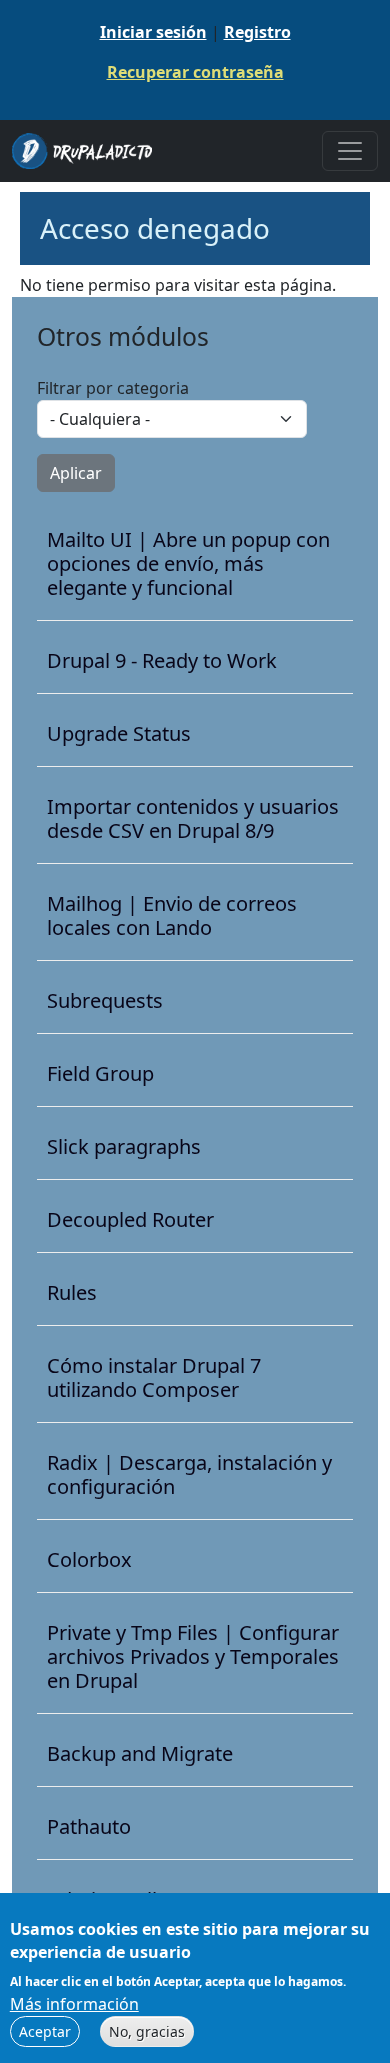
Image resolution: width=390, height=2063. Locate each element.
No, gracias (147, 2031)
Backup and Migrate (140, 1754)
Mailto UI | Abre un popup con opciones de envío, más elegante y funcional (188, 564)
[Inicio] (90, 151)
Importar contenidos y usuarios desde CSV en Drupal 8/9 (193, 819)
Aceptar (45, 2031)
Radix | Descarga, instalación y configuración (189, 1475)
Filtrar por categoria (113, 388)
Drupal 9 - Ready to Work (162, 661)
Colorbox (89, 1560)
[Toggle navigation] (350, 151)
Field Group (100, 1074)
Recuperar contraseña (195, 72)
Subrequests (105, 1001)
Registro (257, 32)
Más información (74, 2004)
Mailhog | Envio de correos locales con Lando (172, 916)
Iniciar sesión (153, 32)
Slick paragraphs (124, 1147)
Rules (72, 1293)
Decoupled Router (130, 1220)
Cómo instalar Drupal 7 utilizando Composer (154, 1378)
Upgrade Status (119, 734)
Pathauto (89, 1827)
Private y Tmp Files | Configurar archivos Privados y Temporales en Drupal (193, 1657)
